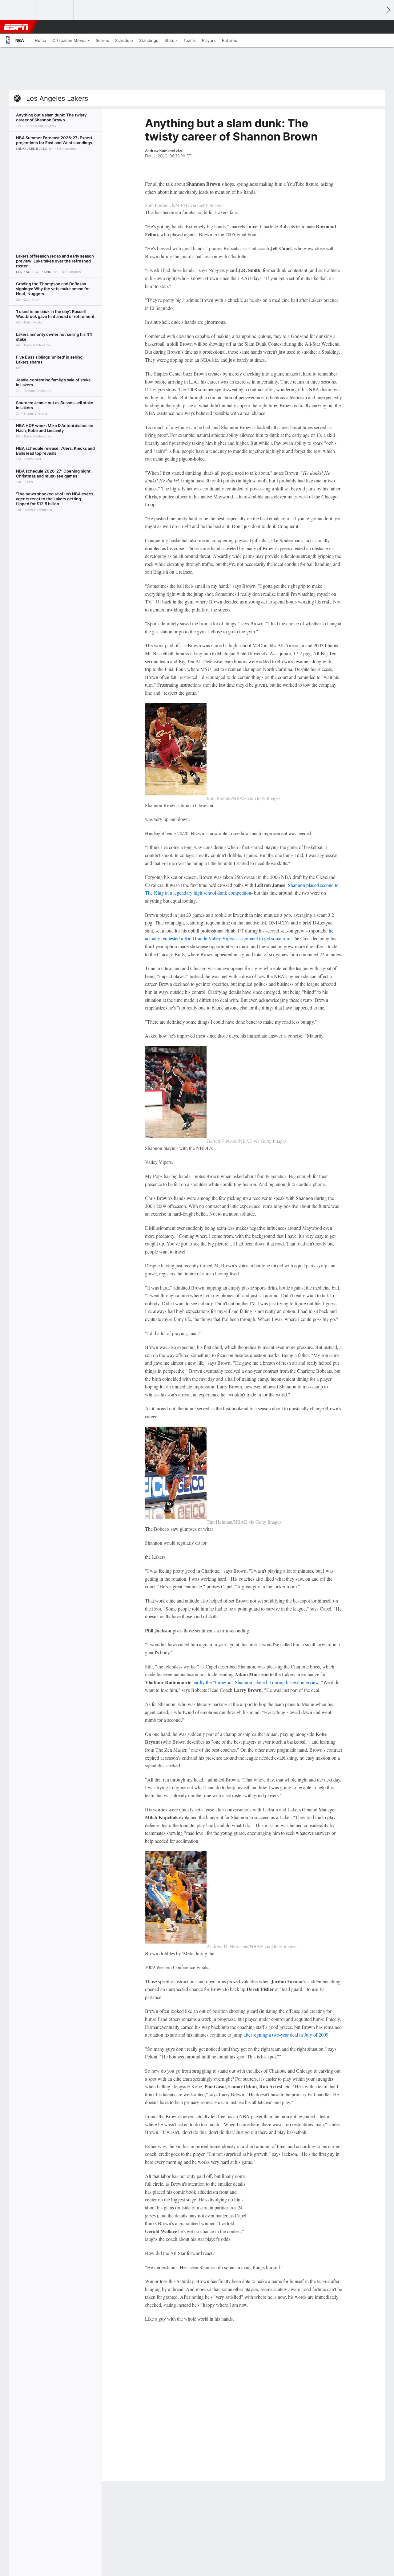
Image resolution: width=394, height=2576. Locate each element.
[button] (374, 27)
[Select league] (19, 10)
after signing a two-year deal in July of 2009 (286, 2035)
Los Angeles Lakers (57, 98)
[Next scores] (388, 10)
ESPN (16, 27)
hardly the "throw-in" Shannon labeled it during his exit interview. (257, 1682)
